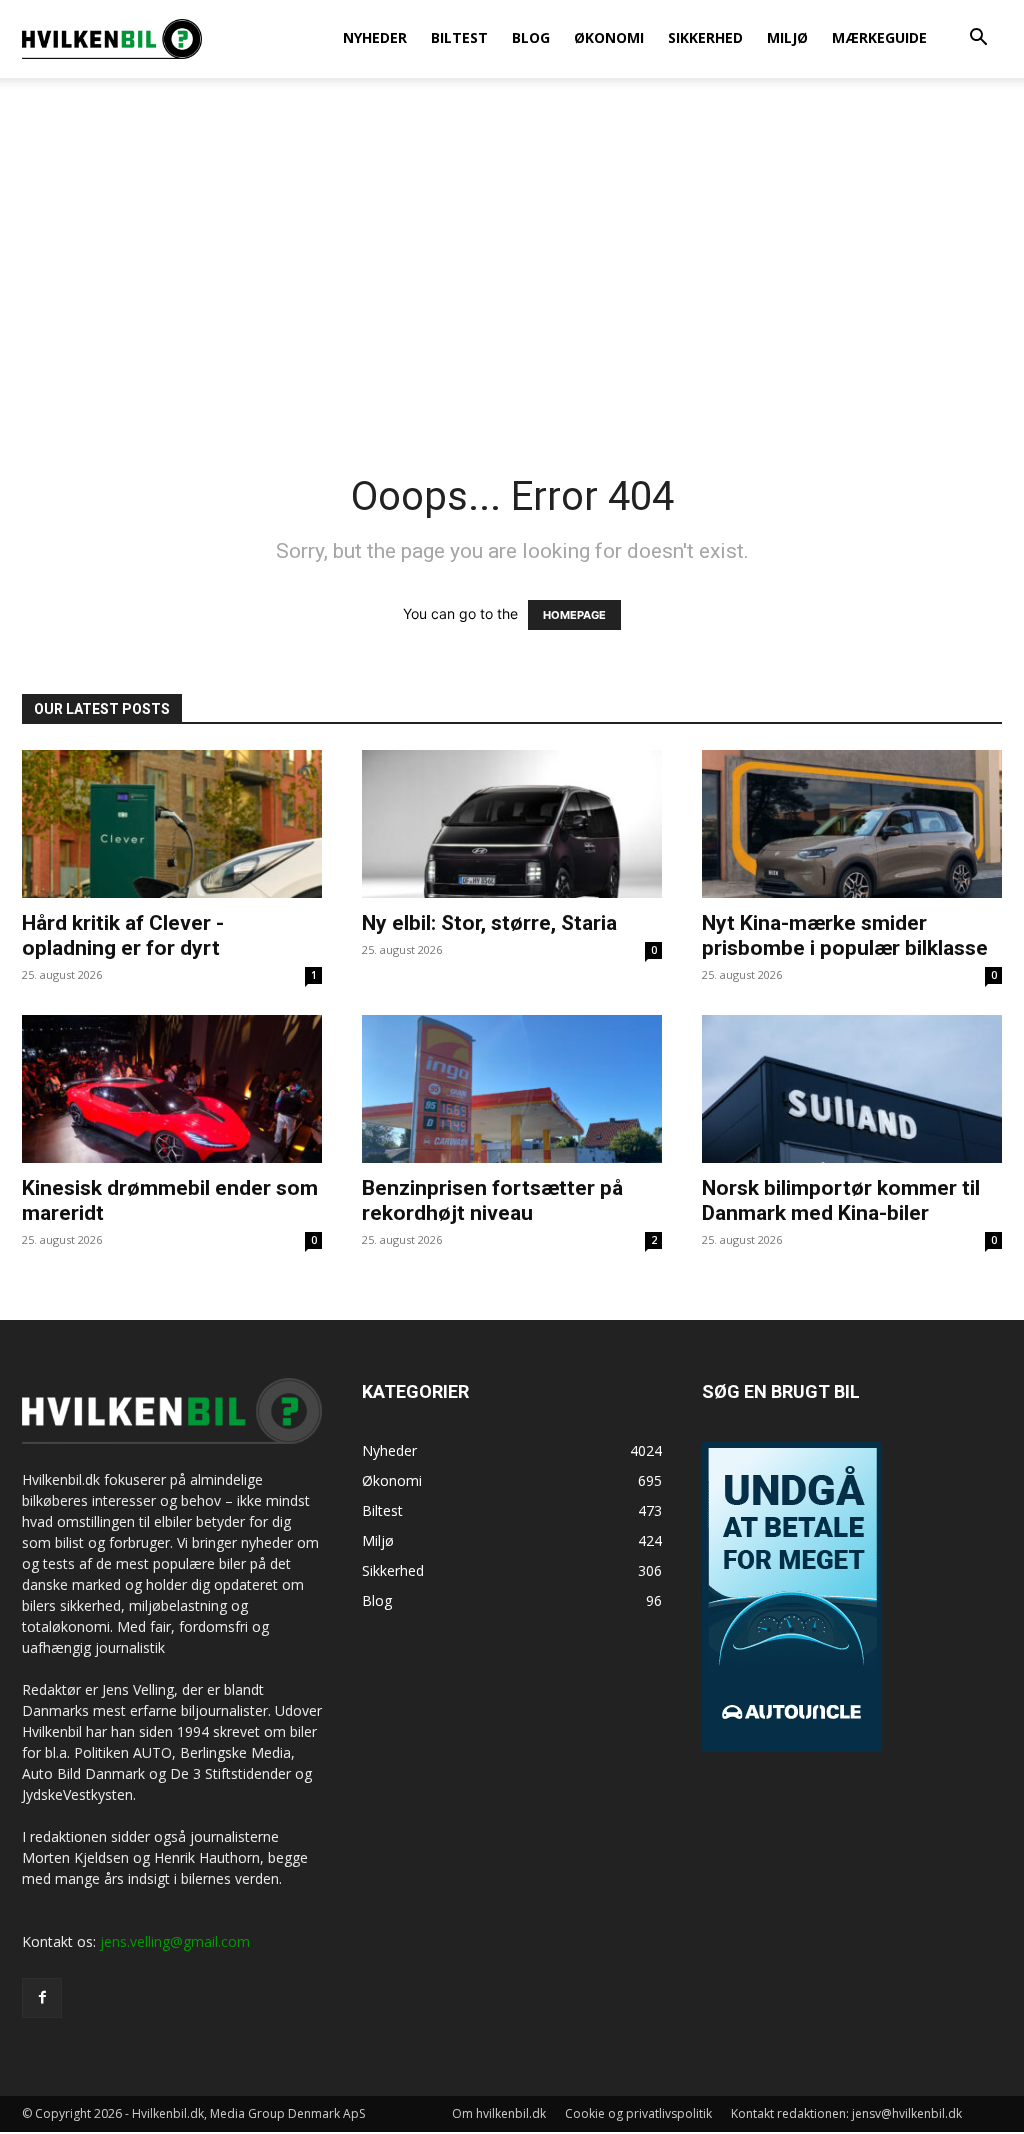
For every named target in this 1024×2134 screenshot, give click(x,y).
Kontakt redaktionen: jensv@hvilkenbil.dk (846, 2113)
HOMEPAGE (574, 615)
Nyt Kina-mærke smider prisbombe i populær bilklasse (845, 935)
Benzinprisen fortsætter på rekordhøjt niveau (492, 1200)
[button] (978, 39)
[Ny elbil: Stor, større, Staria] (512, 824)
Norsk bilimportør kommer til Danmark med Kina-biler (841, 1200)
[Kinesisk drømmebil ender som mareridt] (172, 1089)
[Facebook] (42, 1998)
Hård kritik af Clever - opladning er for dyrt (123, 935)
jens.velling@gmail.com (175, 1941)
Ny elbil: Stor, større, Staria (489, 923)
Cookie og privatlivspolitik (638, 2113)
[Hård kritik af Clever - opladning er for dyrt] (172, 824)
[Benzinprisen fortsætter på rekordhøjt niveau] (512, 1089)
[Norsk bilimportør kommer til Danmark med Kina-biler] (852, 1089)
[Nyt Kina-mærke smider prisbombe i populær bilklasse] (852, 824)
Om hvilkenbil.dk (499, 2113)
